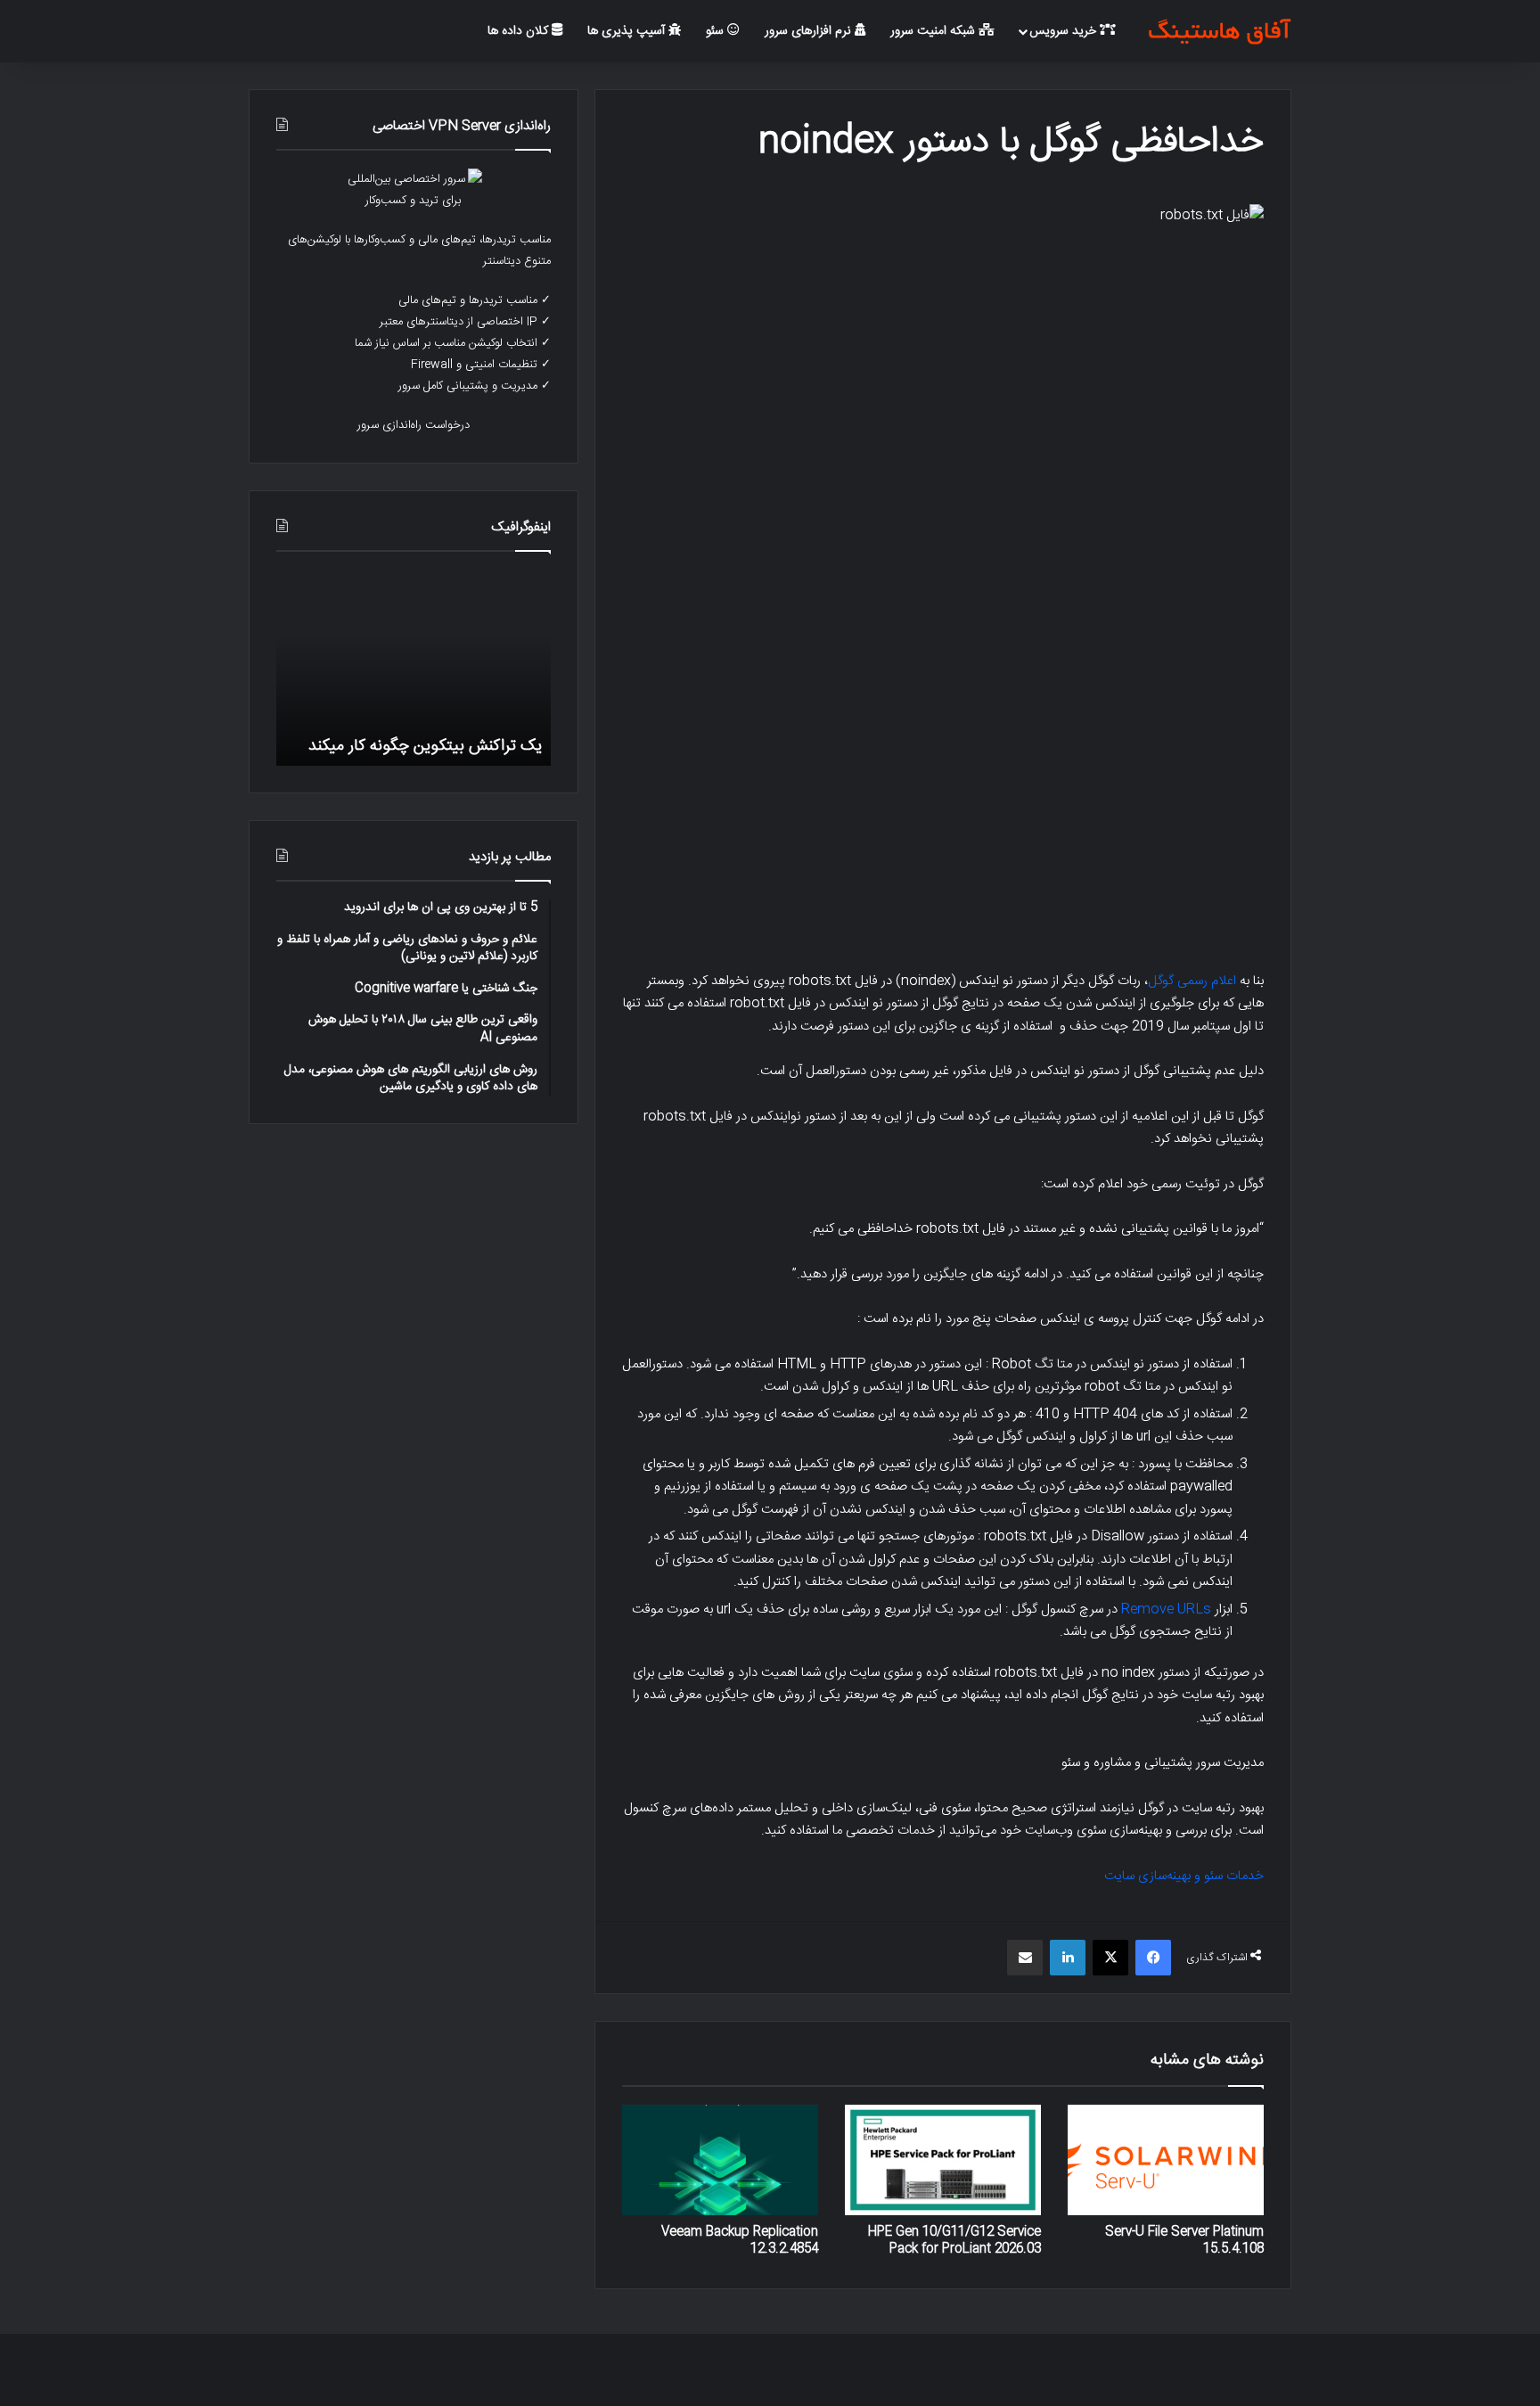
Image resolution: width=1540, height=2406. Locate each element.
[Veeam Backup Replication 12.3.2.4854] (720, 2160)
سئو (717, 31)
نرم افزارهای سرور (810, 31)
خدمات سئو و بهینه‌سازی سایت (1184, 1876)
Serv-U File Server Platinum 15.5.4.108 (1184, 2241)
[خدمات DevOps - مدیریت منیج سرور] (1219, 31)
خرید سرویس (1065, 31)
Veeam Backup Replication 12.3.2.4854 (740, 2241)
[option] (414, 668)
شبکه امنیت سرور (934, 31)
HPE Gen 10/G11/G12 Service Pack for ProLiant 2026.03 (954, 2241)
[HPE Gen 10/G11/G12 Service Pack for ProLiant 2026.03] (943, 2160)
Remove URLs (1166, 1609)
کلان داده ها (520, 31)
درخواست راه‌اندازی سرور (414, 425)
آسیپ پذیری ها (628, 31)
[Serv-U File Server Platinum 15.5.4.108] (1166, 2160)
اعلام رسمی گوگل (1192, 981)
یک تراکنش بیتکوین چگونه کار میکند (425, 746)
